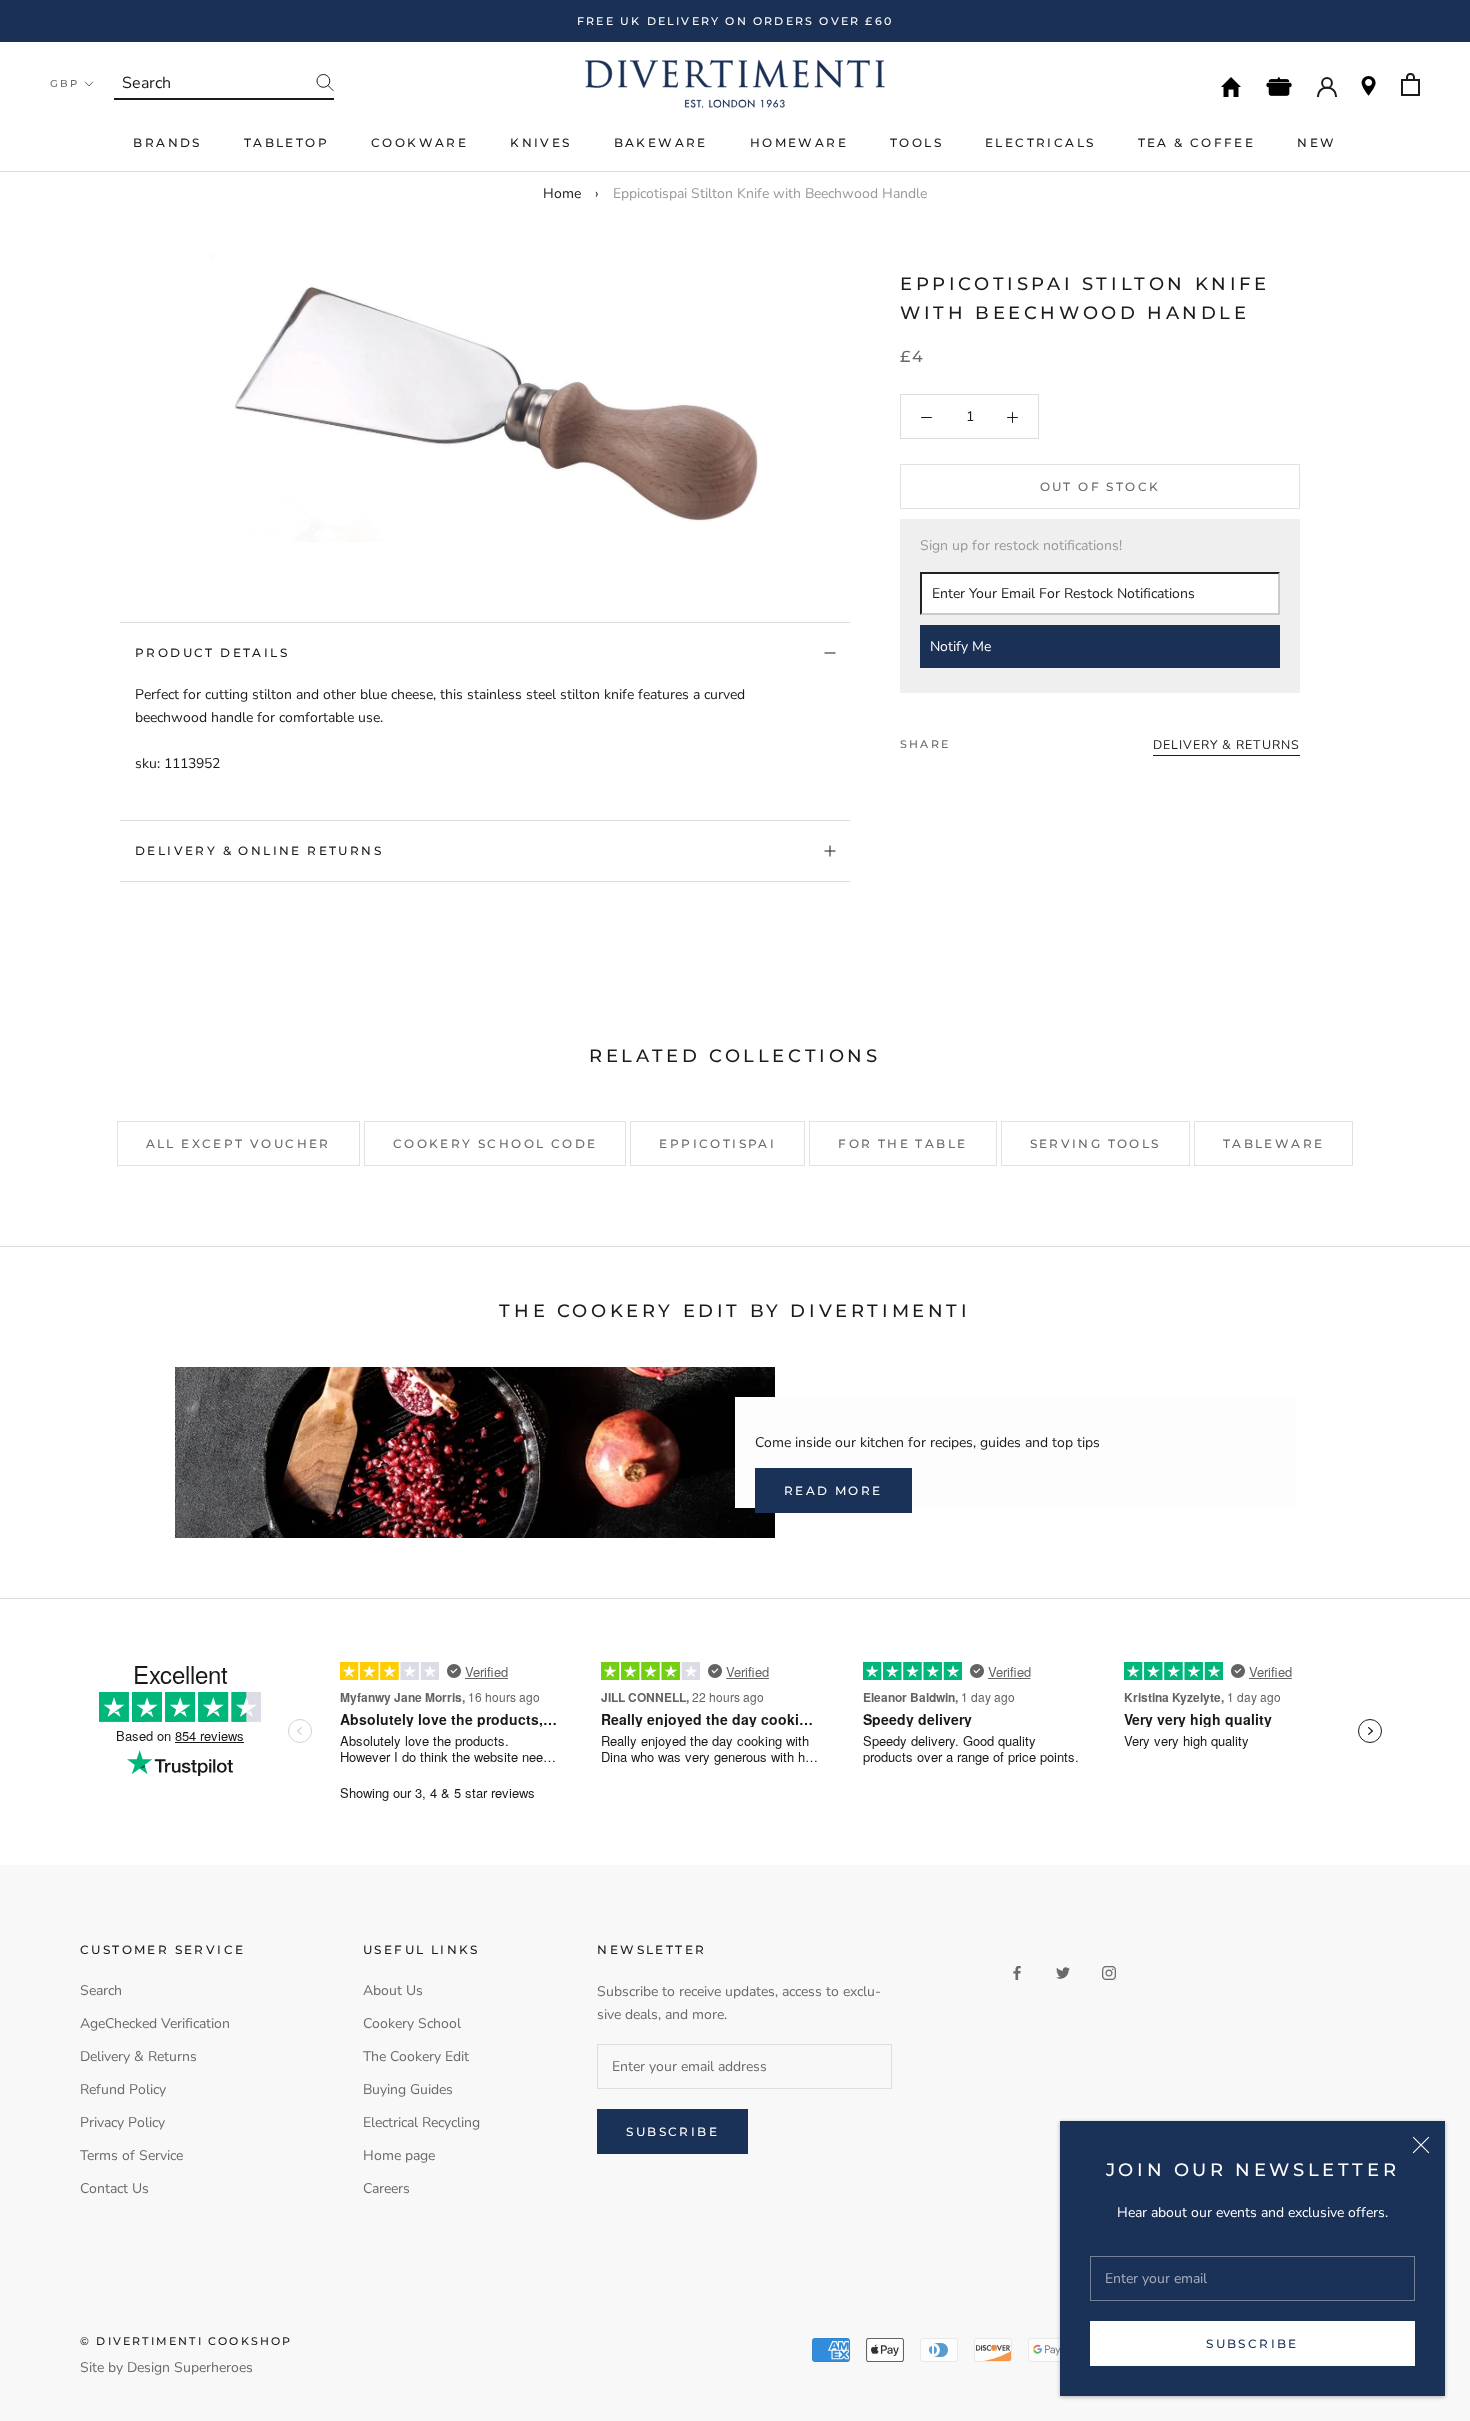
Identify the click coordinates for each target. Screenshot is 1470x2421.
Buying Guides (408, 2089)
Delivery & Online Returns (259, 850)
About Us (393, 1990)
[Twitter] (995, 739)
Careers (386, 2188)
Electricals (1040, 142)
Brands (167, 142)
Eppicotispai (717, 1143)
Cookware (419, 142)
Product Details (212, 652)
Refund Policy (123, 2089)
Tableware (1274, 1143)
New (1316, 142)
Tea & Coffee (1197, 142)
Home (562, 193)
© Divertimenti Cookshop (186, 2341)
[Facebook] (969, 739)
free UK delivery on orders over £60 (735, 21)
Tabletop (286, 142)
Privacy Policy (122, 2122)
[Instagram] (1109, 1971)
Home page (399, 2155)
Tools (916, 142)
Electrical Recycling (421, 2122)
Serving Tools (1095, 1143)
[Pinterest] (1021, 739)
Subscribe (1252, 2343)
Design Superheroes (190, 2367)
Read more (833, 1490)
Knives (540, 142)
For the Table (902, 1143)
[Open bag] (1410, 84)
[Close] (1421, 2145)
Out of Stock (1100, 487)
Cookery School (412, 2023)
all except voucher (238, 1143)
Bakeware (661, 142)
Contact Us (114, 2188)
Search (101, 1990)
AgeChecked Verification (155, 2023)
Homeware (799, 142)
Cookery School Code (495, 1143)
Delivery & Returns (138, 2056)
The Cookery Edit (416, 2056)
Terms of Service (131, 2155)
